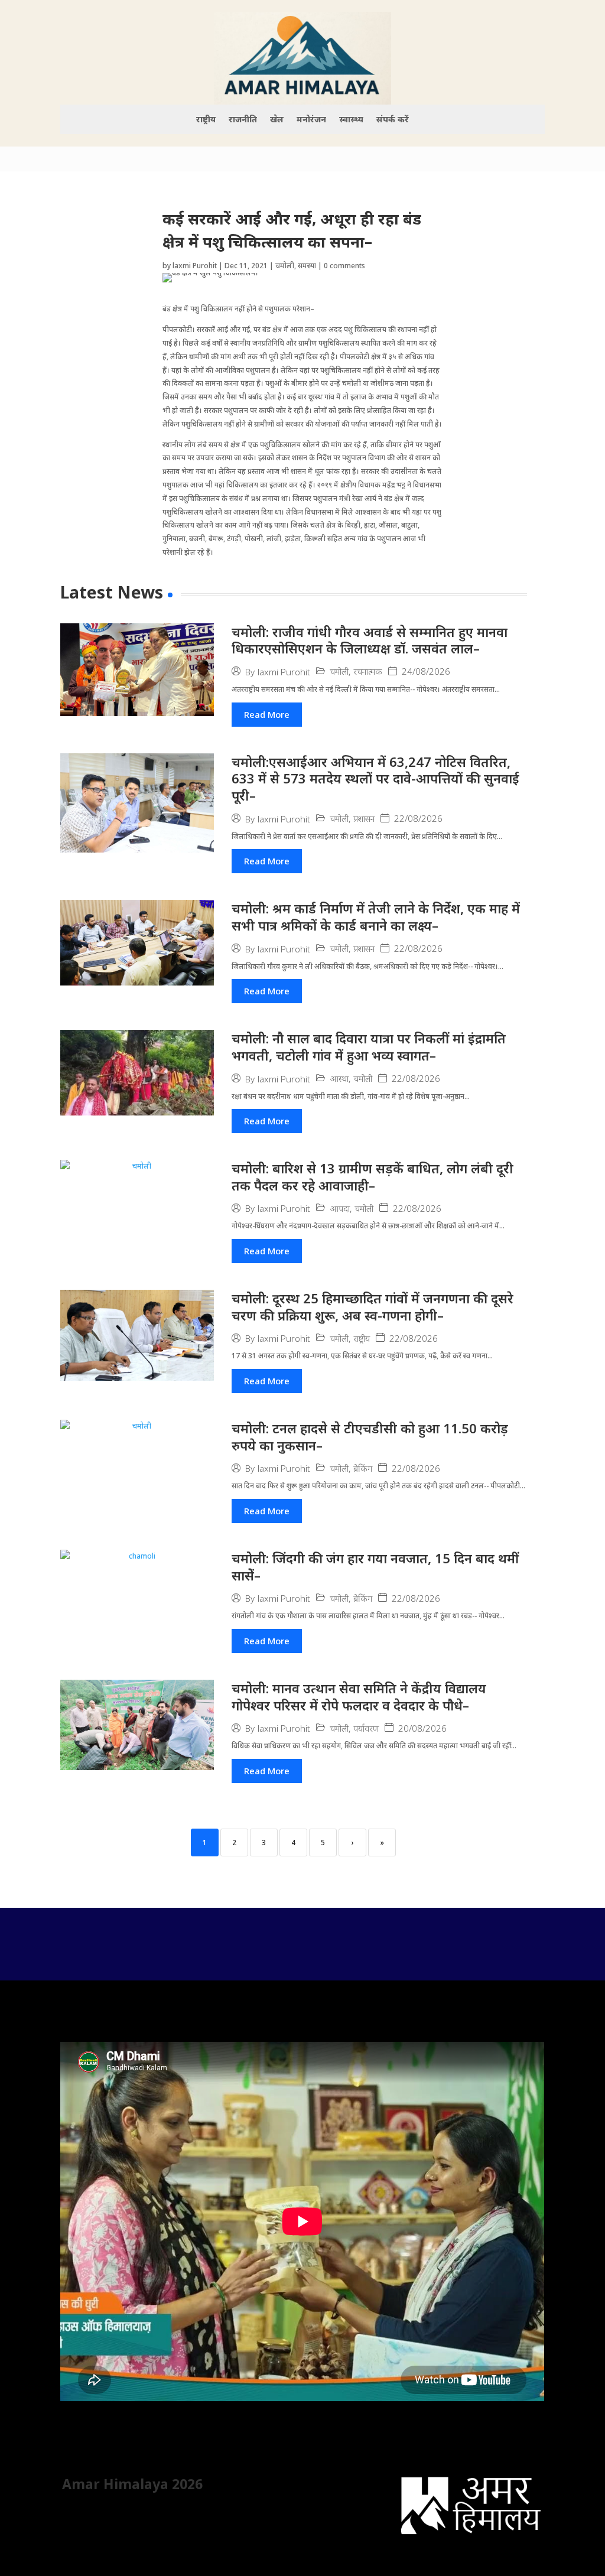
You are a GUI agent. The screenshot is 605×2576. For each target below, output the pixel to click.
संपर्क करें (393, 120)
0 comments (344, 266)
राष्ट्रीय (206, 120)
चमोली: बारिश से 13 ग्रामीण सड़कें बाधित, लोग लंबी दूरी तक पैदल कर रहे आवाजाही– (373, 1177)
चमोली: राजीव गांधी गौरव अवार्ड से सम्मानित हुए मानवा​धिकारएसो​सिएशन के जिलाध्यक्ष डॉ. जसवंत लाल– (370, 640)
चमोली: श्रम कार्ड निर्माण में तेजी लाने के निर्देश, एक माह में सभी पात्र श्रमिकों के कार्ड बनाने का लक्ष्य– (376, 917)
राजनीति (243, 120)
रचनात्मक (368, 671)
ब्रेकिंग (363, 1468)
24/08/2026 (426, 671)
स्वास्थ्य (351, 120)
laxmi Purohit (195, 266)
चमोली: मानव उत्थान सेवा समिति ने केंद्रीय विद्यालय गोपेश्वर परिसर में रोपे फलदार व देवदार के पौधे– (359, 1697)
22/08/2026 (418, 819)
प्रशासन (364, 819)
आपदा (340, 1209)
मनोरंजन (311, 120)
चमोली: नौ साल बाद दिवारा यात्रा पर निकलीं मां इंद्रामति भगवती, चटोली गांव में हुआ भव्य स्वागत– (369, 1047)
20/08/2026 (422, 1728)
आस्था (339, 1079)
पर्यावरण (366, 1728)
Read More (267, 714)
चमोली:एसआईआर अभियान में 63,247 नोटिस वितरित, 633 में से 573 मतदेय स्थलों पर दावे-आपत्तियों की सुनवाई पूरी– (375, 778)
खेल (277, 120)
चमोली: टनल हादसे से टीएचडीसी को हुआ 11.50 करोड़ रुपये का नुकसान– (370, 1437)
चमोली (285, 266)
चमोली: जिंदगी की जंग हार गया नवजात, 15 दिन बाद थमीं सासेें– (375, 1567)
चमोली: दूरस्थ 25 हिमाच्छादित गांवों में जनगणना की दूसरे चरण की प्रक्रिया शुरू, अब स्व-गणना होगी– (373, 1307)
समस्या (307, 266)
